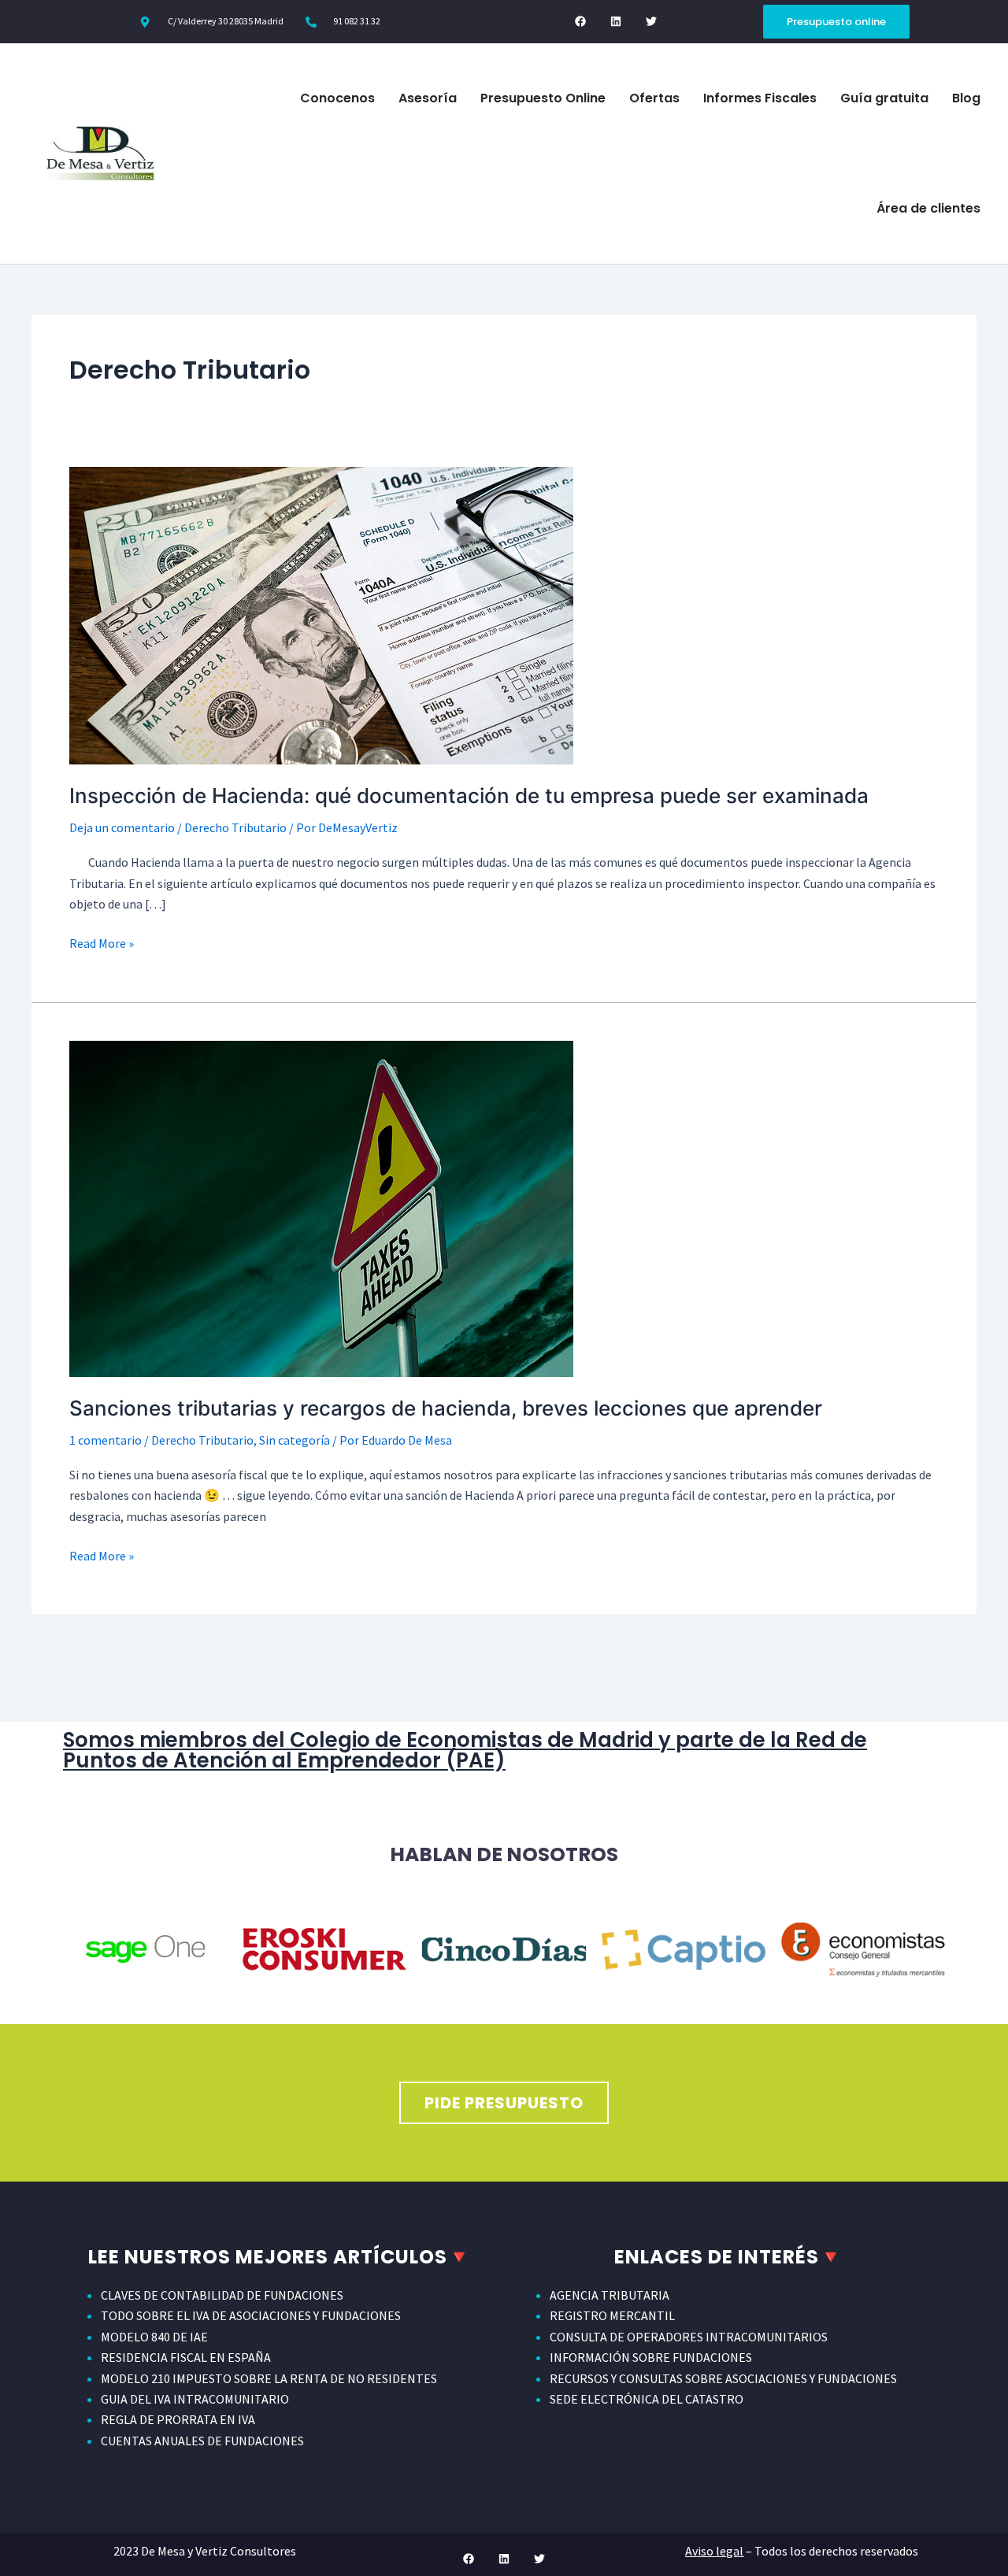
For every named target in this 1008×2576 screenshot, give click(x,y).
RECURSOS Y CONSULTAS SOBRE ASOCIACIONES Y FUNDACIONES (723, 2378)
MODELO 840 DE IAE (154, 2337)
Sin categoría (295, 1440)
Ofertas (654, 98)
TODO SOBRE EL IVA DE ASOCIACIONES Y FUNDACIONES (251, 2315)
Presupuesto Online (543, 98)
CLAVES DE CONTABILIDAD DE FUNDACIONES (222, 2295)
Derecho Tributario (235, 827)
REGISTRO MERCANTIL (612, 2315)
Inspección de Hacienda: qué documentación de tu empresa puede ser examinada (472, 796)
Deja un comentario (122, 827)
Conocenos (337, 98)
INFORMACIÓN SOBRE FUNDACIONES (651, 2357)
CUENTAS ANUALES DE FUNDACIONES (202, 2441)
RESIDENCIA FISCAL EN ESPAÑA (186, 2357)
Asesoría (428, 98)
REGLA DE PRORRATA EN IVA (178, 2419)
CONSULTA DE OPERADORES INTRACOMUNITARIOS (689, 2337)
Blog (966, 98)
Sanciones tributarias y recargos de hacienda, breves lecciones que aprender (446, 1408)
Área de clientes (928, 208)
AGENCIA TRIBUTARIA (610, 2295)
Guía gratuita (884, 98)
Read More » (102, 942)
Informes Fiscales (760, 98)
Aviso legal (714, 2551)
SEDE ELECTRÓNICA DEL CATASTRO (647, 2399)
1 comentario (106, 1440)
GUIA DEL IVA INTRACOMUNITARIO (195, 2399)
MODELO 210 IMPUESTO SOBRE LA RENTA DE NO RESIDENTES (269, 2378)
